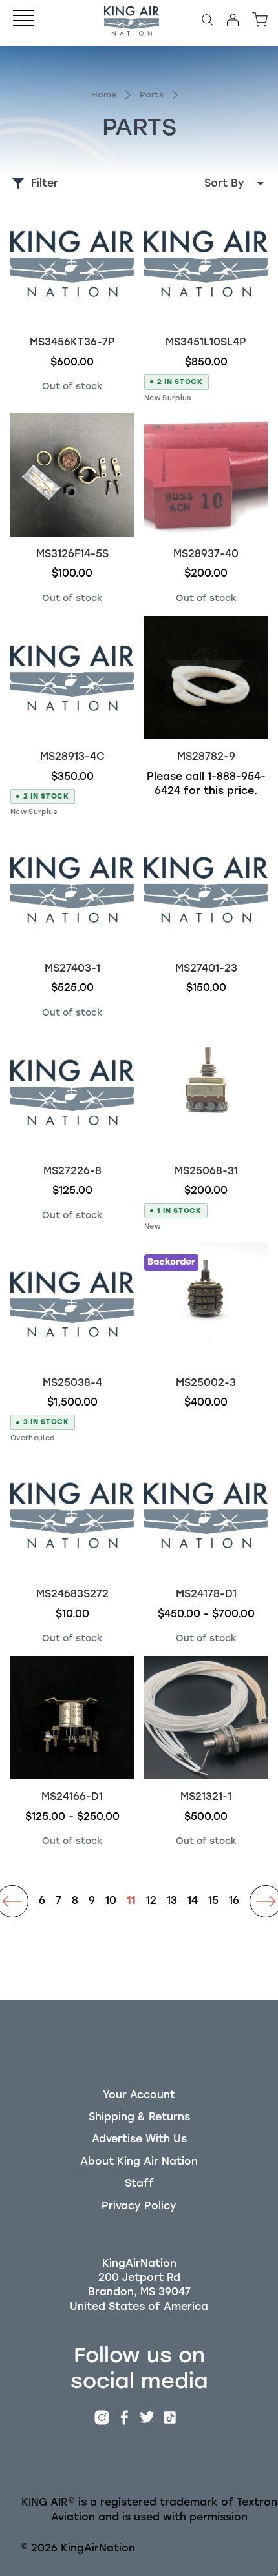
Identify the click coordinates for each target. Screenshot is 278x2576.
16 (234, 1901)
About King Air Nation (139, 2161)
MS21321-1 (206, 1796)
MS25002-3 (206, 1383)
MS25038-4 (72, 1383)
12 (151, 1901)
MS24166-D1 (72, 1796)
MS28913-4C (72, 756)
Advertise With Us (139, 2139)
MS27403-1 (72, 968)
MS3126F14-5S (72, 554)
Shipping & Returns (139, 2117)
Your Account (139, 2095)
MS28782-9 (206, 756)
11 (131, 1901)
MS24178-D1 (206, 1594)
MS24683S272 (72, 1594)
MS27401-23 (206, 968)
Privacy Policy (139, 2206)
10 (111, 1901)
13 (172, 1901)
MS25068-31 (206, 1171)
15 (213, 1901)
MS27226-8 (72, 1171)
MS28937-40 (206, 554)
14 (193, 1901)
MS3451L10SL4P (206, 342)
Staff (139, 2183)
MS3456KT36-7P (72, 342)
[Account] (233, 20)
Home (104, 95)
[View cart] (260, 20)
